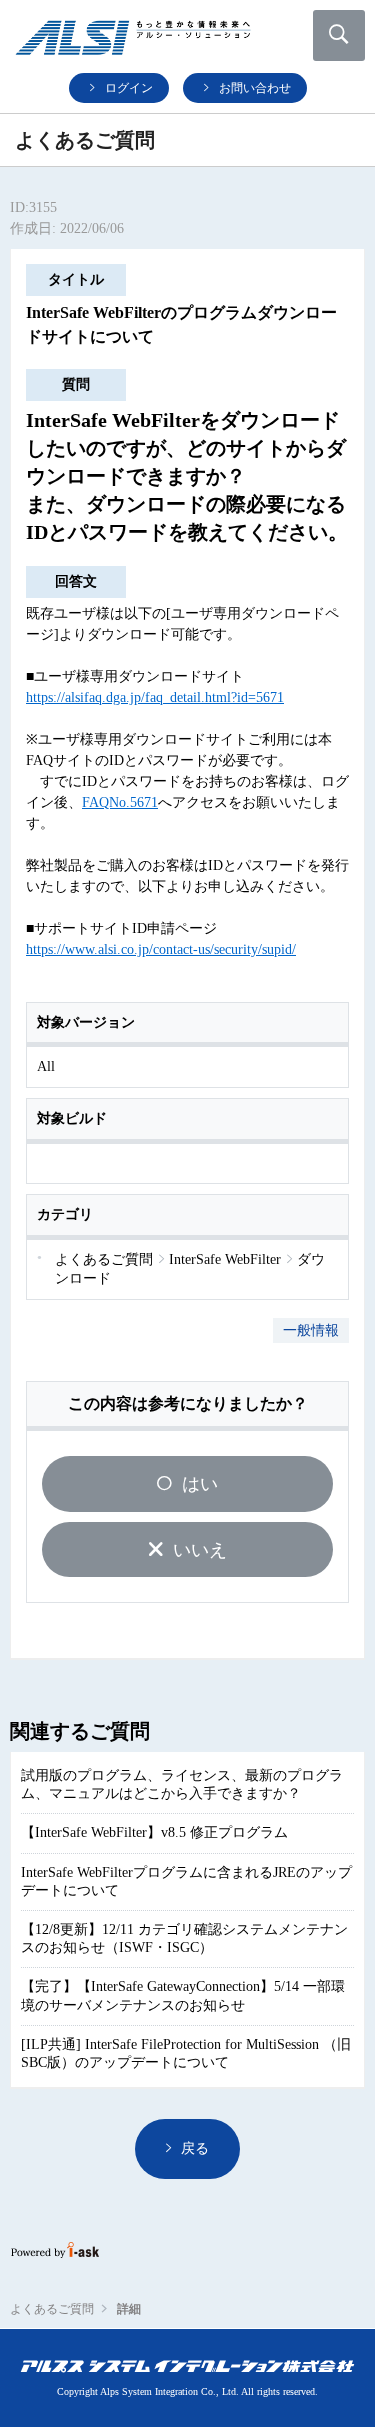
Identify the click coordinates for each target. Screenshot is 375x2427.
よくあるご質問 (52, 2309)
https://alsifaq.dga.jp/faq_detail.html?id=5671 (155, 697)
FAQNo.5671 (120, 802)
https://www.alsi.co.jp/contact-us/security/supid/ (161, 949)
